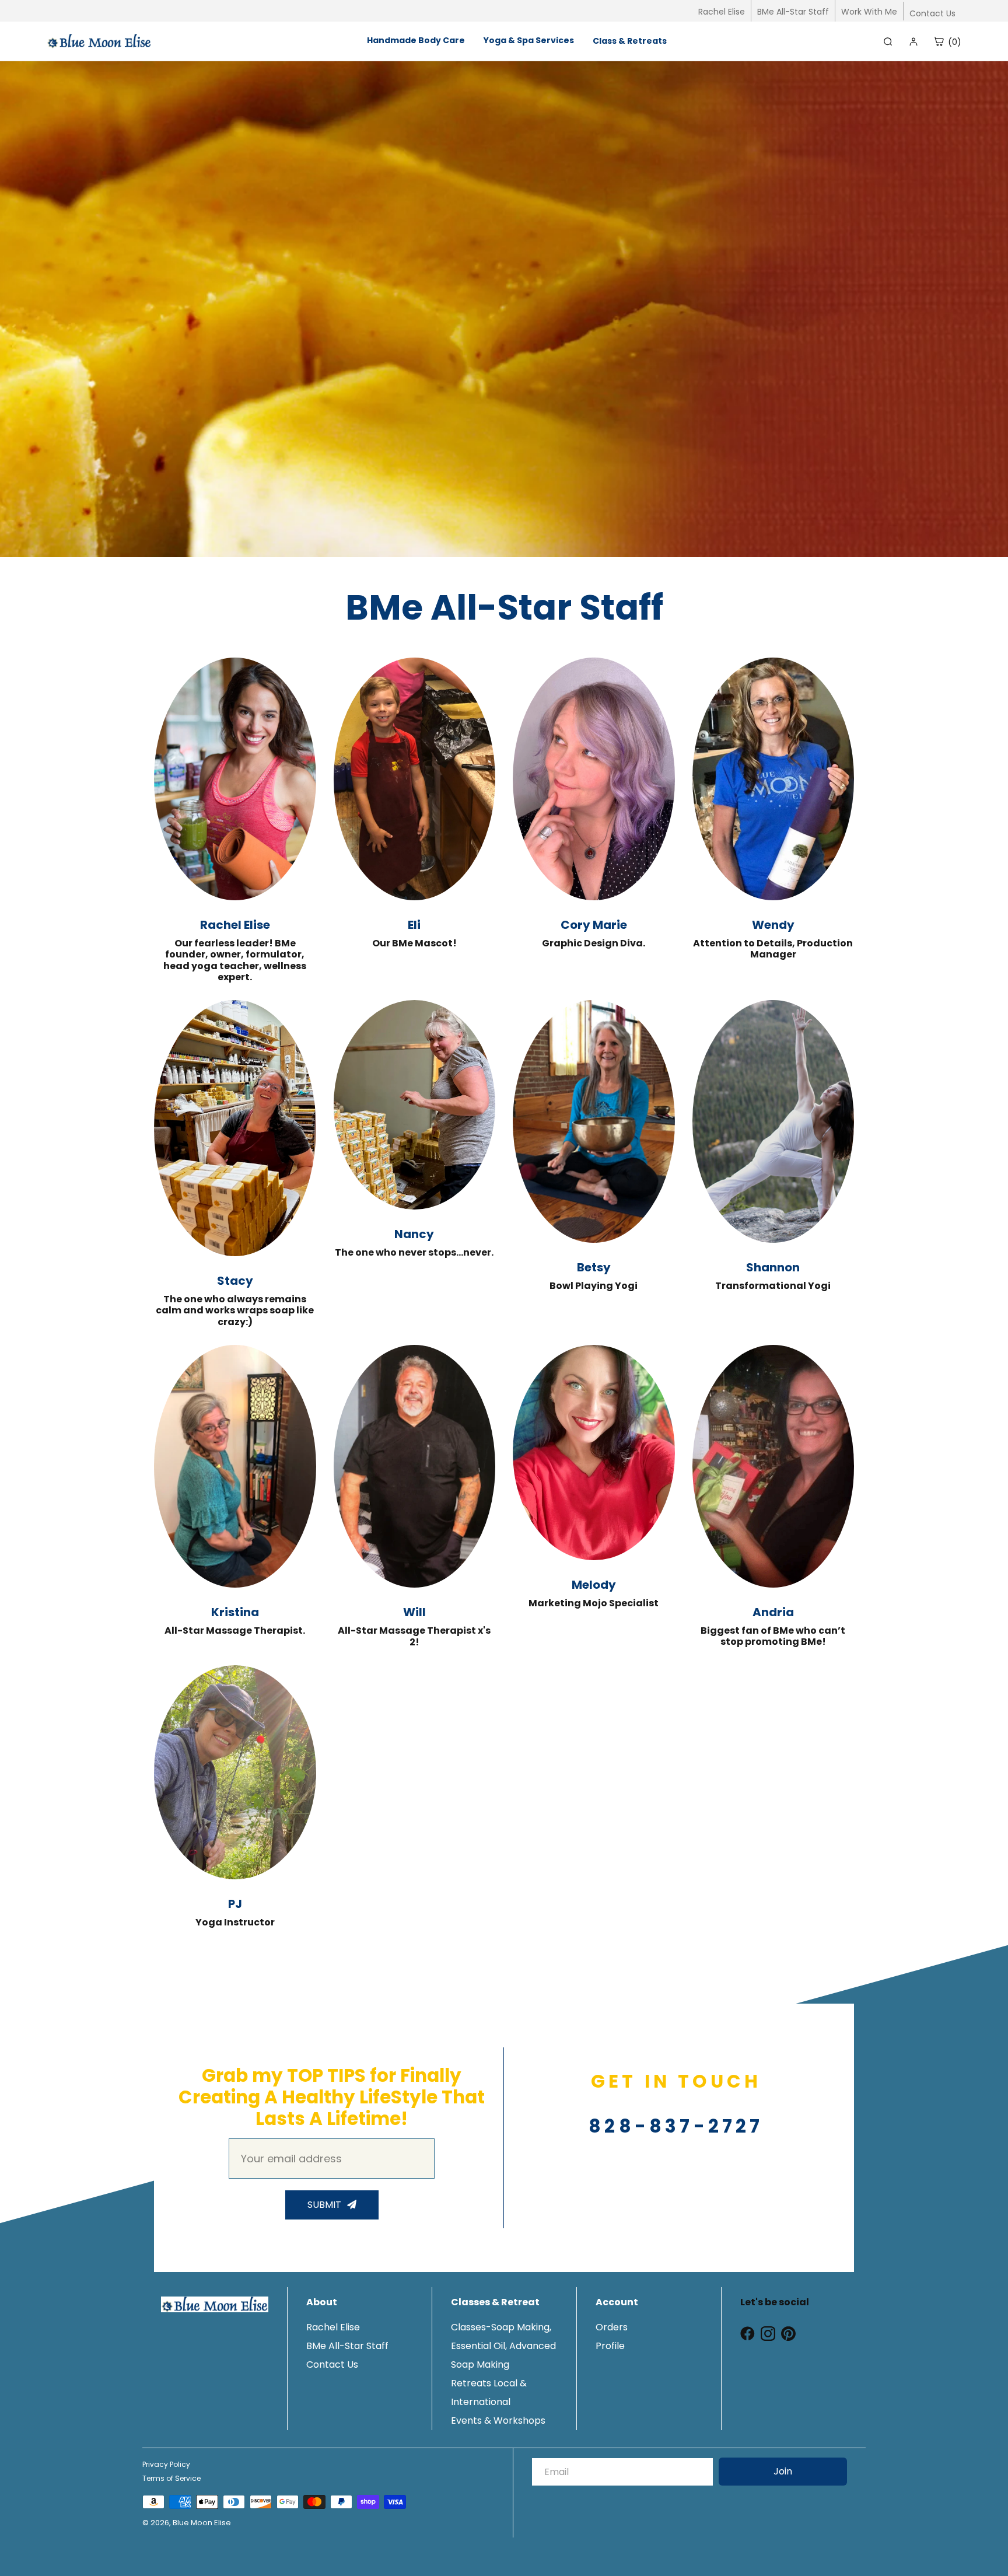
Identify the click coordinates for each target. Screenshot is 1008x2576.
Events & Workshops (498, 2421)
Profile (610, 2346)
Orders (612, 2327)
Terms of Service (171, 2478)
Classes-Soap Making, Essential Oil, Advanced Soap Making (503, 2346)
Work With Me (869, 12)
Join (783, 2471)
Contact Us (932, 13)
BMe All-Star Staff (793, 12)
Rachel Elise (722, 12)
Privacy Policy (166, 2464)
